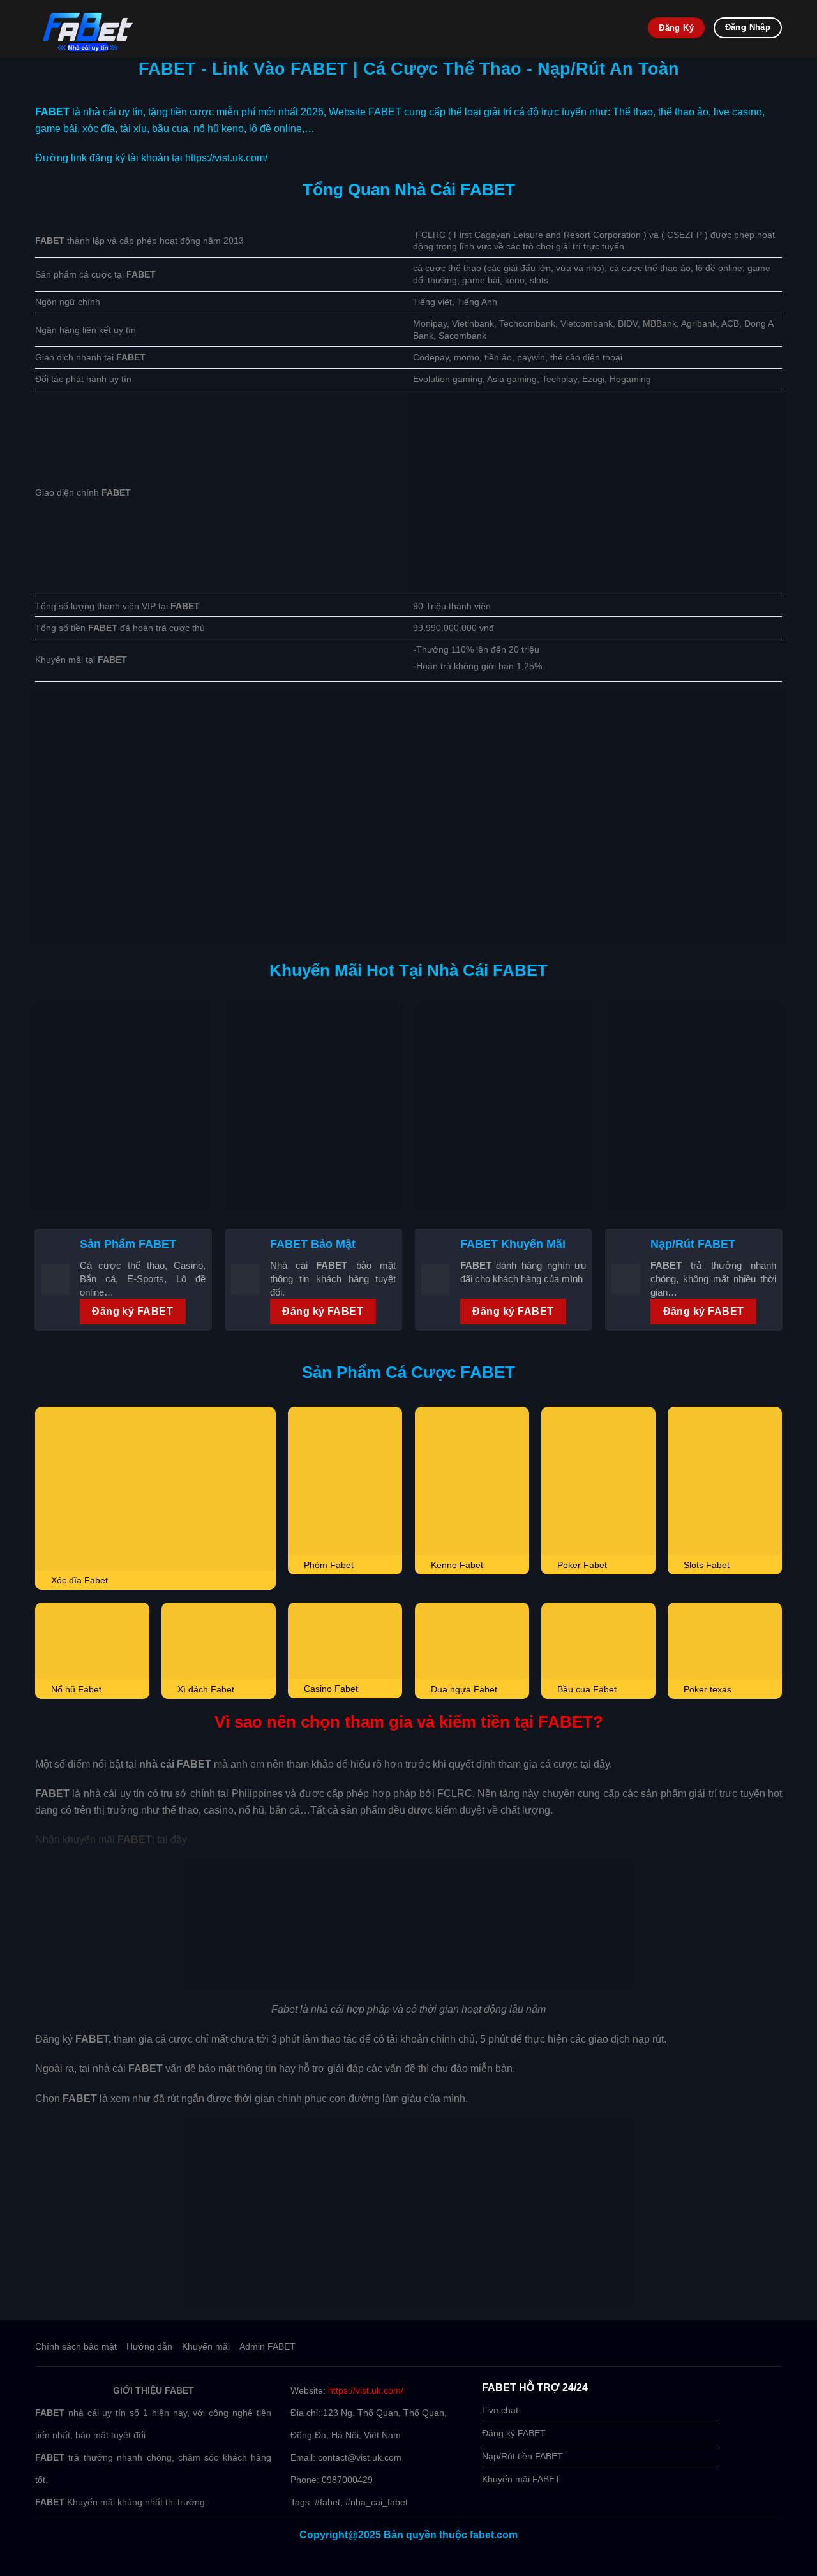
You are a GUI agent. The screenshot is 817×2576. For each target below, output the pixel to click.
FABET (52, 112)
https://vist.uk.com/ (366, 2390)
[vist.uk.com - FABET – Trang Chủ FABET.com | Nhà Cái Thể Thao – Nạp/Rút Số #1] (259, 29)
